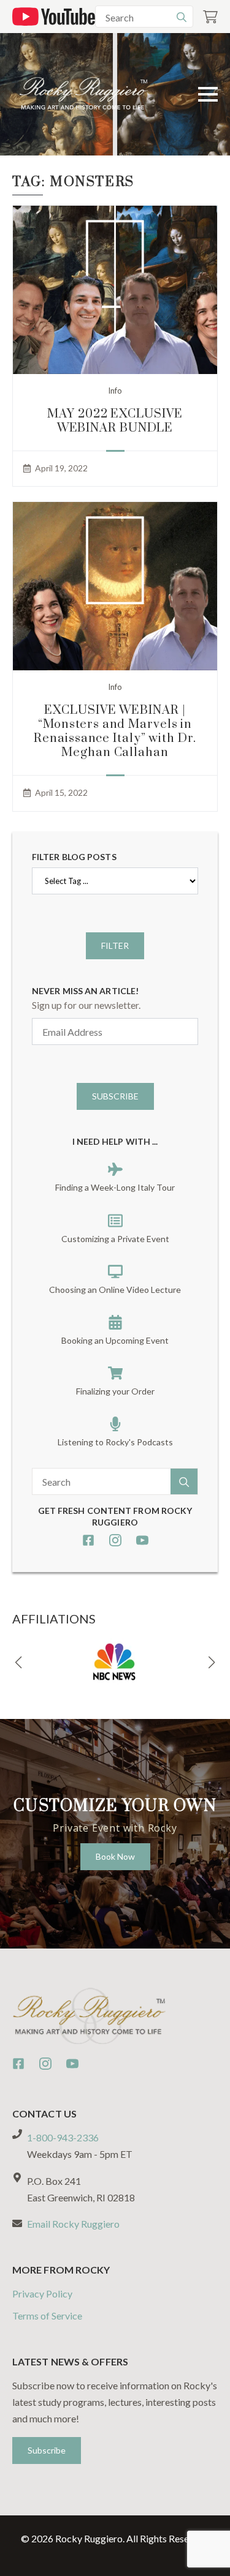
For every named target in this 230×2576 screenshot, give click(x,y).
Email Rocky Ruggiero (73, 2224)
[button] (18, 1663)
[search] (182, 17)
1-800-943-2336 (63, 2137)
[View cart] (210, 17)
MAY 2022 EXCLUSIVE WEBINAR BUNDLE (115, 421)
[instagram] (115, 1540)
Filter (115, 945)
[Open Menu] (208, 94)
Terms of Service (47, 2316)
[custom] (88, 1540)
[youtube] (142, 1540)
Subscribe (115, 1096)
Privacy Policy (42, 2293)
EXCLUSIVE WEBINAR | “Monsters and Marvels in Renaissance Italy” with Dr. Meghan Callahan (115, 732)
